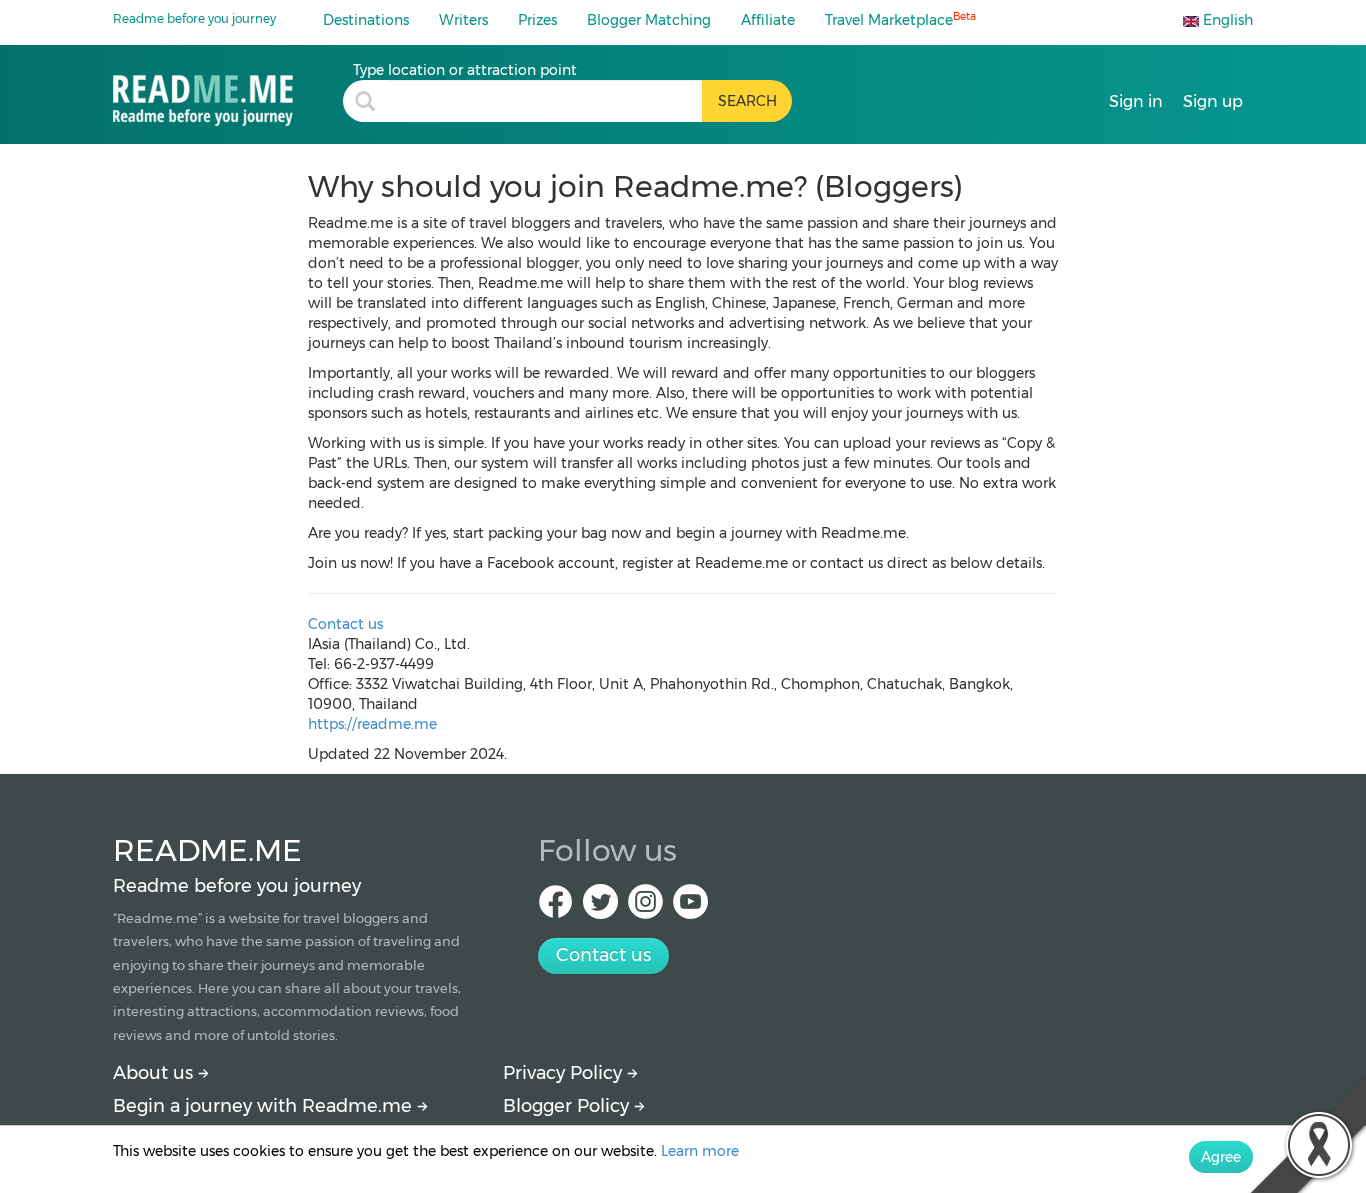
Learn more (700, 1151)
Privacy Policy (565, 1073)
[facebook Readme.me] (555, 907)
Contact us (345, 624)
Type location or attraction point (465, 70)
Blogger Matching (649, 20)
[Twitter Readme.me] (600, 907)
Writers (463, 20)
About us (155, 1073)
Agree (1221, 1157)
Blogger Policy (568, 1106)
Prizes (537, 20)
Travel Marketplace (900, 19)
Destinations (366, 20)
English (1226, 20)
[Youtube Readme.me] (690, 907)
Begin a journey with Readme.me (265, 1106)
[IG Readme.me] (645, 907)
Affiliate (768, 20)
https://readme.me (372, 724)
